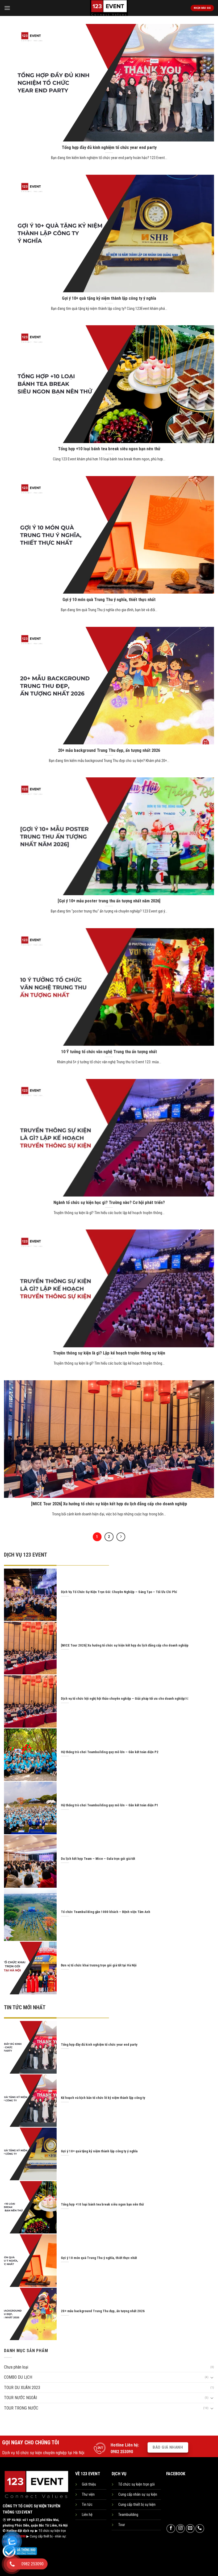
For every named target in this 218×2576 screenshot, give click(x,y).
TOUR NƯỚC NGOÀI (20, 2398)
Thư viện (88, 2494)
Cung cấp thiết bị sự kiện (137, 2505)
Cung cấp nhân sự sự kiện (138, 2494)
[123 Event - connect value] (109, 8)
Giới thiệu (89, 2484)
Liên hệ (87, 2515)
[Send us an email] (190, 2529)
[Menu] (7, 8)
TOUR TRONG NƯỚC (21, 2408)
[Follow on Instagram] (180, 2529)
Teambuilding (128, 2515)
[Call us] (200, 2529)
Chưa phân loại (16, 2367)
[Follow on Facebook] (171, 2529)
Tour (122, 2525)
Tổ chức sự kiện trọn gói (137, 2484)
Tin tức (87, 2505)
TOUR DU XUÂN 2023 (22, 2388)
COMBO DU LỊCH (18, 2377)
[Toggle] (212, 2377)
